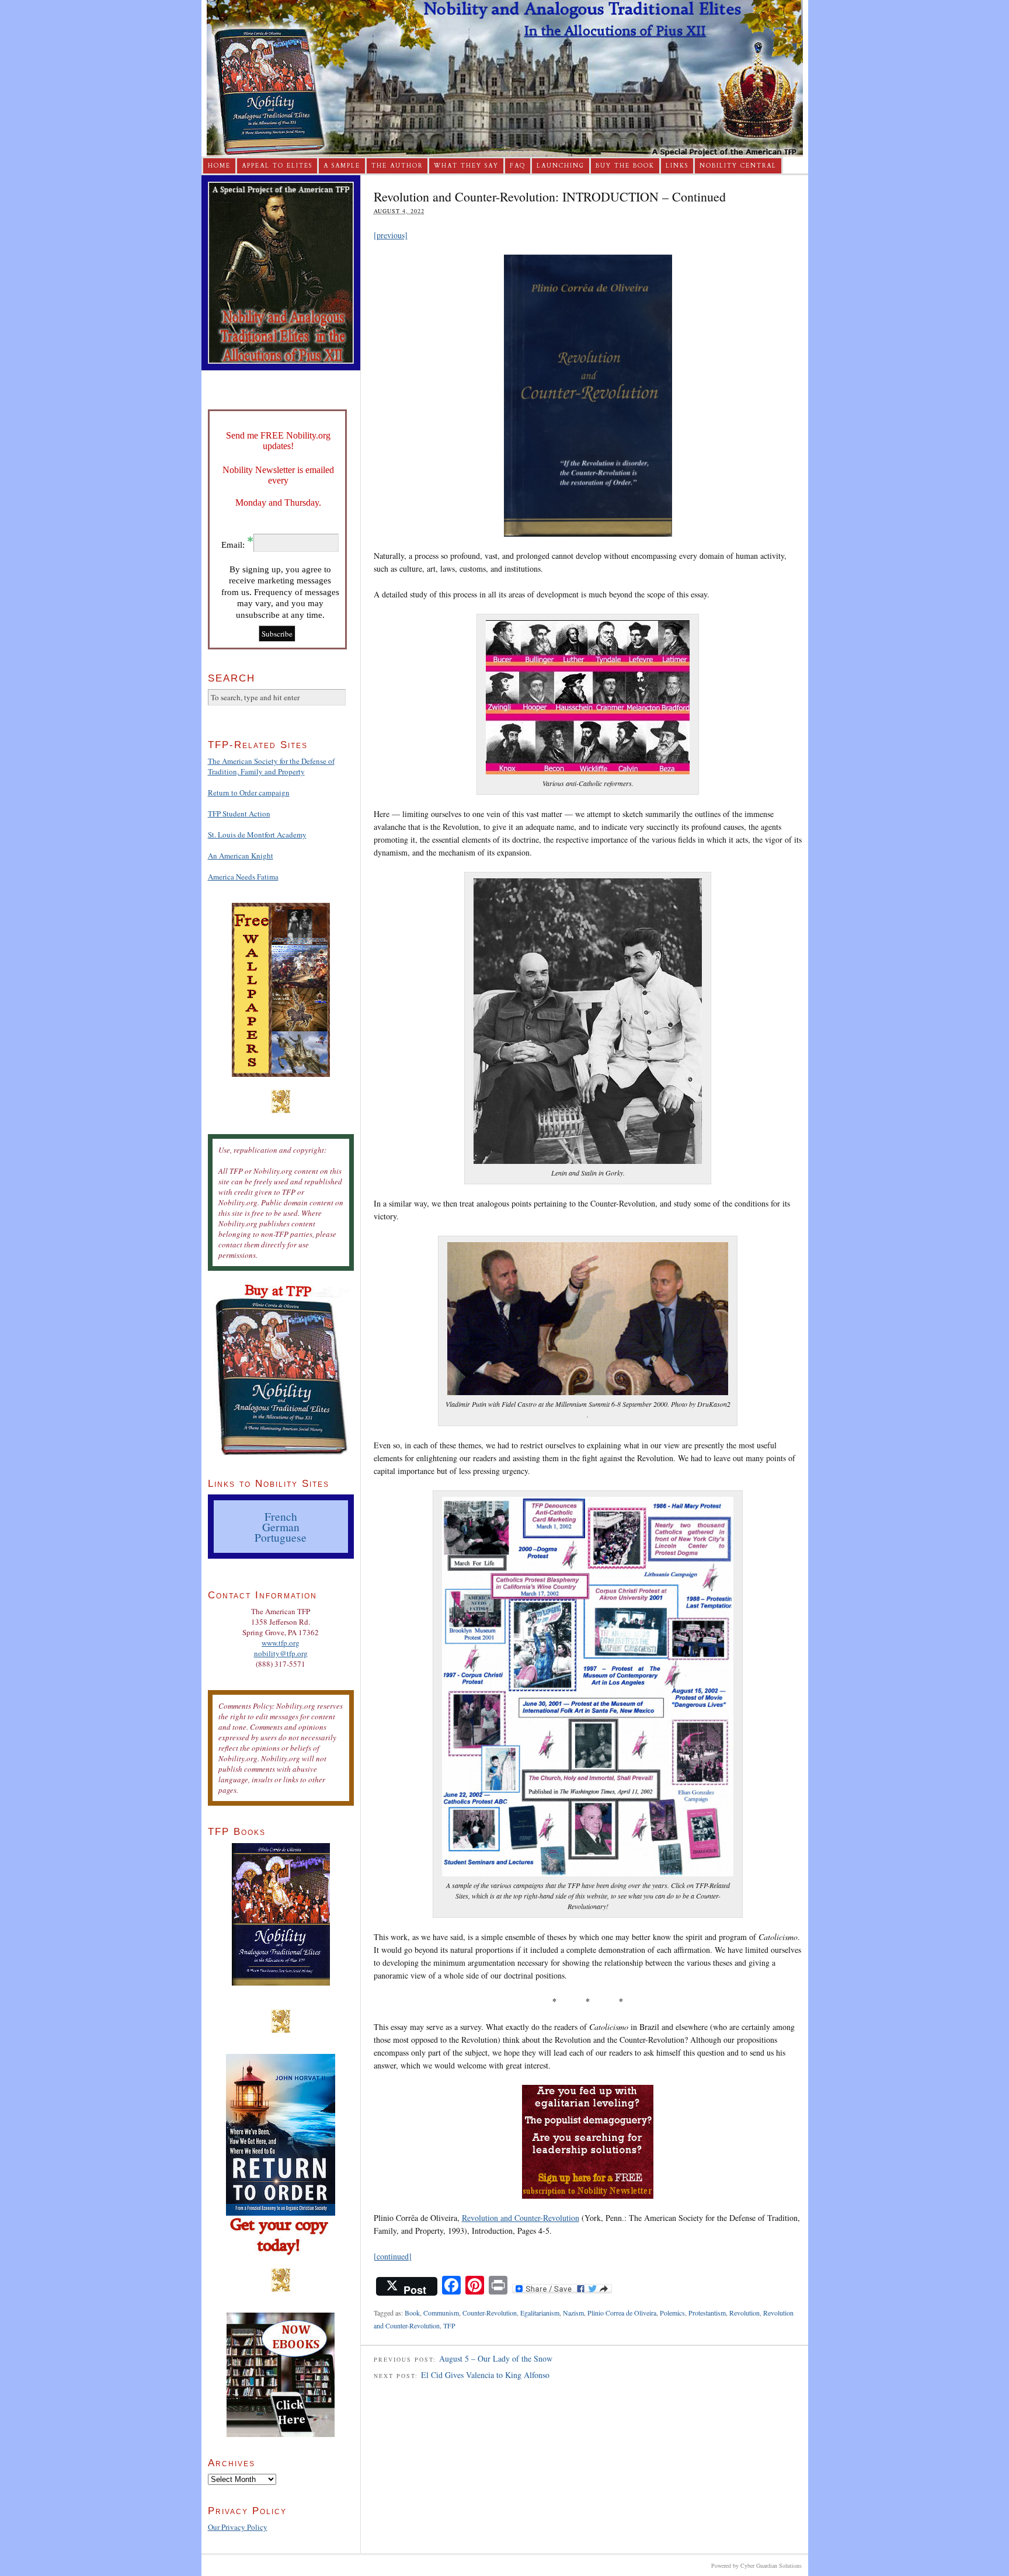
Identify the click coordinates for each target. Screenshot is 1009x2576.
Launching (561, 166)
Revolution (744, 2313)
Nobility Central (738, 166)
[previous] (391, 235)
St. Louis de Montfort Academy (257, 835)
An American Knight (241, 856)
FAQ (518, 166)
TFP (449, 2325)
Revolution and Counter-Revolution (521, 2218)
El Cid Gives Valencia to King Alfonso (485, 2375)
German (281, 1527)
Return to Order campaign (249, 792)
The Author (397, 166)
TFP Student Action (239, 814)
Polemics (672, 2313)
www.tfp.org (281, 1643)
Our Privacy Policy (238, 2527)
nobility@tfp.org (281, 1653)
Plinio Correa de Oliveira (622, 2313)
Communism (441, 2313)
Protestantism (707, 2313)
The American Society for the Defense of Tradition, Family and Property (271, 766)
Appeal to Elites (277, 166)
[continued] (393, 2256)
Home (219, 166)
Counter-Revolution (490, 2313)
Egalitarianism (540, 2313)
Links (677, 166)
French (281, 1516)
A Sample (342, 166)
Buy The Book (625, 166)
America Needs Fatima (243, 877)
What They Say (466, 166)
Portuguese (281, 1537)
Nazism (573, 2313)
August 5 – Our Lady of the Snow (496, 2358)
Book (412, 2313)
